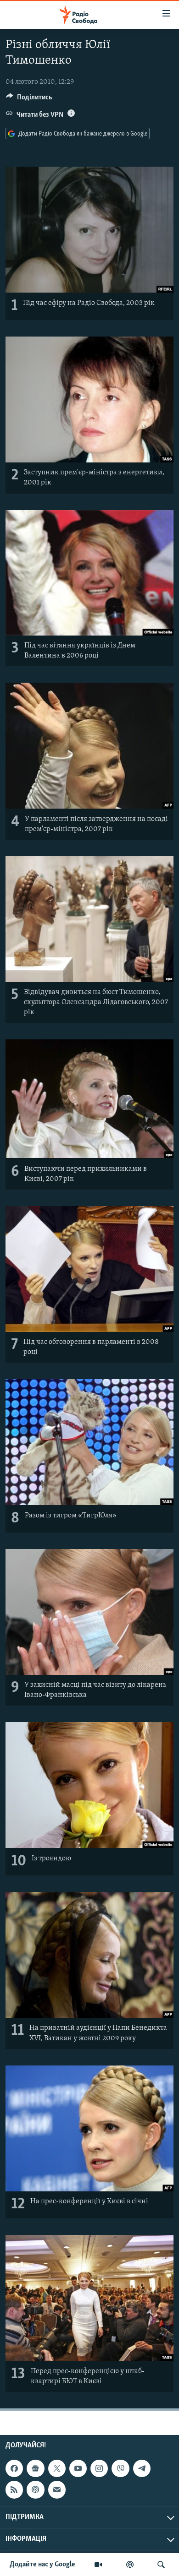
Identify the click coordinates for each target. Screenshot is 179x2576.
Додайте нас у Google (42, 2565)
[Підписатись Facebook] (14, 2468)
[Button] (29, 99)
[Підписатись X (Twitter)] (57, 2468)
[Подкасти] (130, 2565)
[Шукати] (161, 2565)
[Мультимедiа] (98, 2565)
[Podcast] (35, 2489)
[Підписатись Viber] (120, 2468)
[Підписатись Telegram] (142, 2468)
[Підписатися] (57, 2489)
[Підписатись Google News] (35, 2468)
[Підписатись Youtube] (78, 2468)
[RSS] (14, 2489)
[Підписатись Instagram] (99, 2468)
